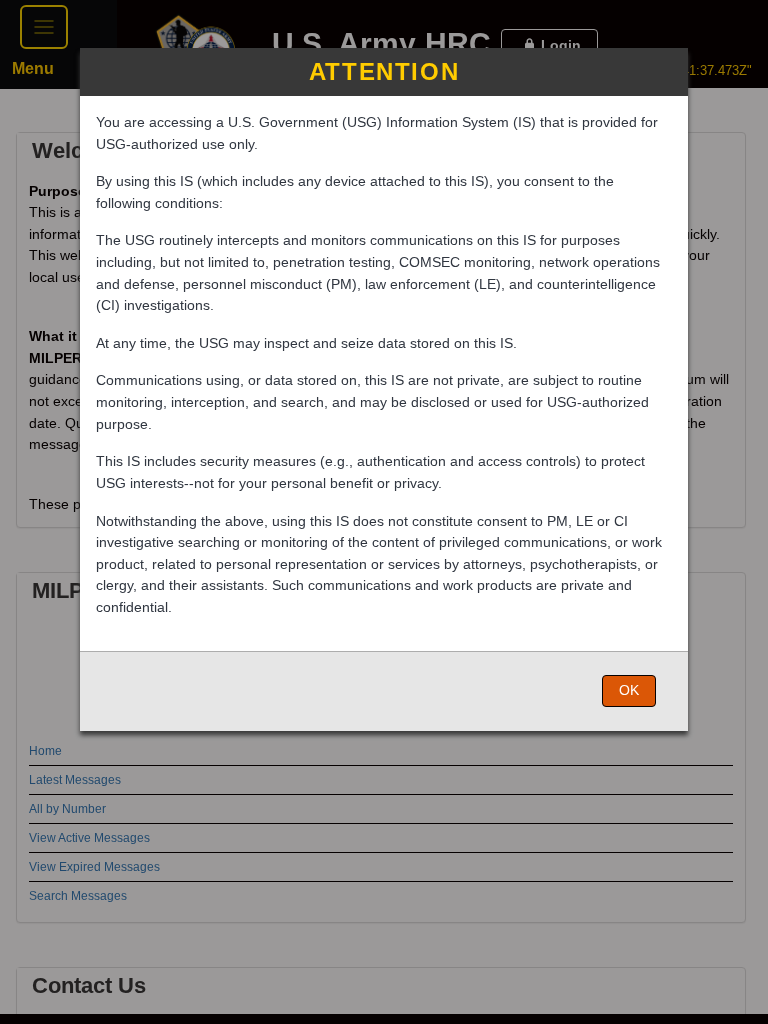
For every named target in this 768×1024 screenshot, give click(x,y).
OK (629, 690)
